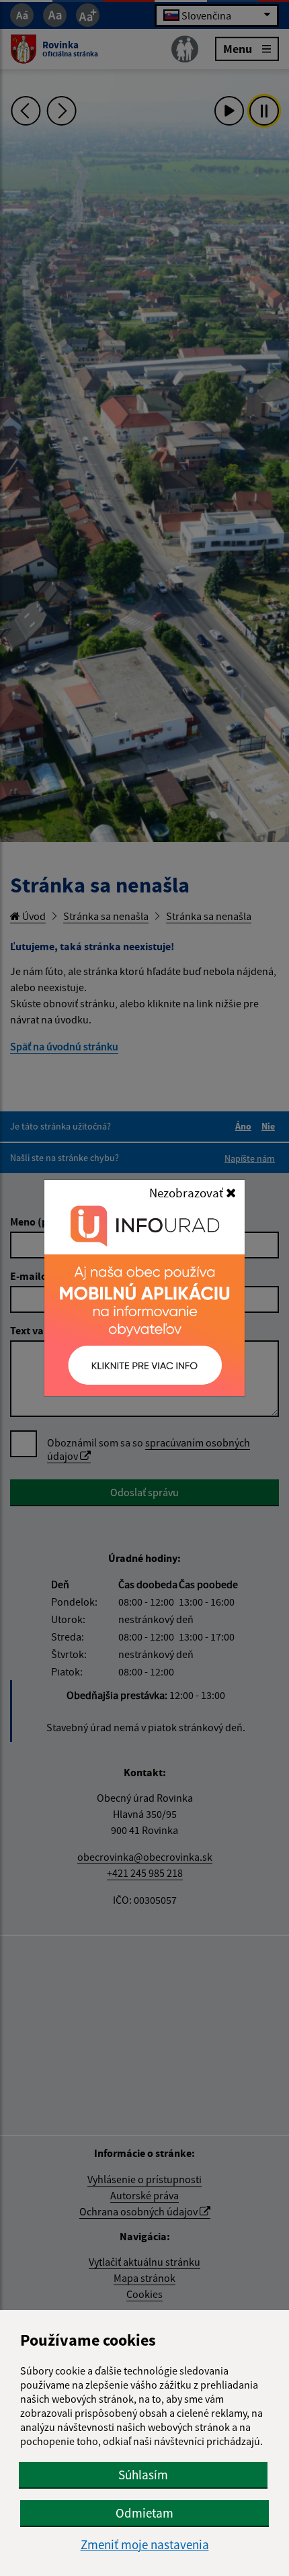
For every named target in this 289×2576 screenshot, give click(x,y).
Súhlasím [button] (143, 2475)
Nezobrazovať (188, 1193)
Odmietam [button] (144, 2513)
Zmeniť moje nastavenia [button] (145, 2545)
